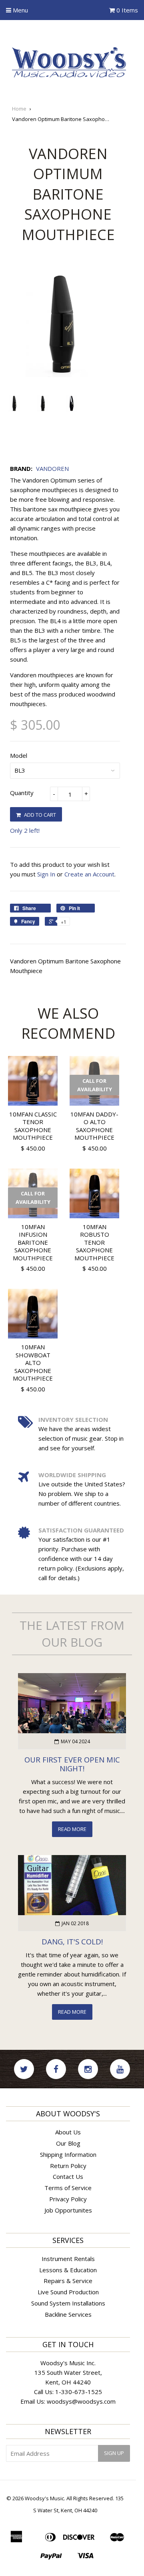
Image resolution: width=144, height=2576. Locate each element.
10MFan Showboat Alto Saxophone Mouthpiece (33, 1363)
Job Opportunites (68, 2210)
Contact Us (68, 2176)
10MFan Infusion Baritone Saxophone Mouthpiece (33, 1242)
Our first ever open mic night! (72, 1764)
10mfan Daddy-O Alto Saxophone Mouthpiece (94, 1126)
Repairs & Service (68, 2281)
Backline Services (68, 2314)
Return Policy (68, 2166)
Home (19, 109)
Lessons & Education (68, 2270)
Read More (72, 1829)
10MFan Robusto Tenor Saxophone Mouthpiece (94, 1242)
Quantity (22, 793)
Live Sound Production (68, 2292)
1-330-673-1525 (79, 2392)
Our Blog (68, 2143)
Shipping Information (68, 2154)
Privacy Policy (68, 2199)
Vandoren (52, 468)
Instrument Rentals (68, 2259)
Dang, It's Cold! (72, 1941)
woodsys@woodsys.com (81, 2401)
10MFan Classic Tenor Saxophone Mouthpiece (33, 1126)
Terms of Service (68, 2188)
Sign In (46, 874)
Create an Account (89, 874)
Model (19, 755)
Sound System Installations (68, 2303)
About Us (68, 2132)
